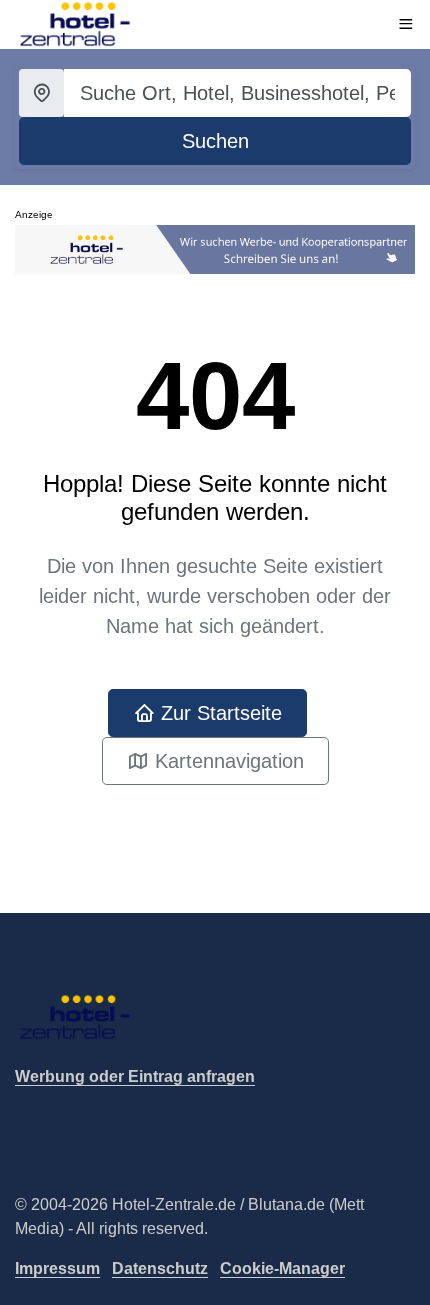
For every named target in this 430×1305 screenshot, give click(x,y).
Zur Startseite (218, 713)
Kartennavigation (226, 761)
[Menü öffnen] (406, 24)
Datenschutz (160, 1268)
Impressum (57, 1268)
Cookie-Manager (282, 1268)
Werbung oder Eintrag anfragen (135, 1076)
